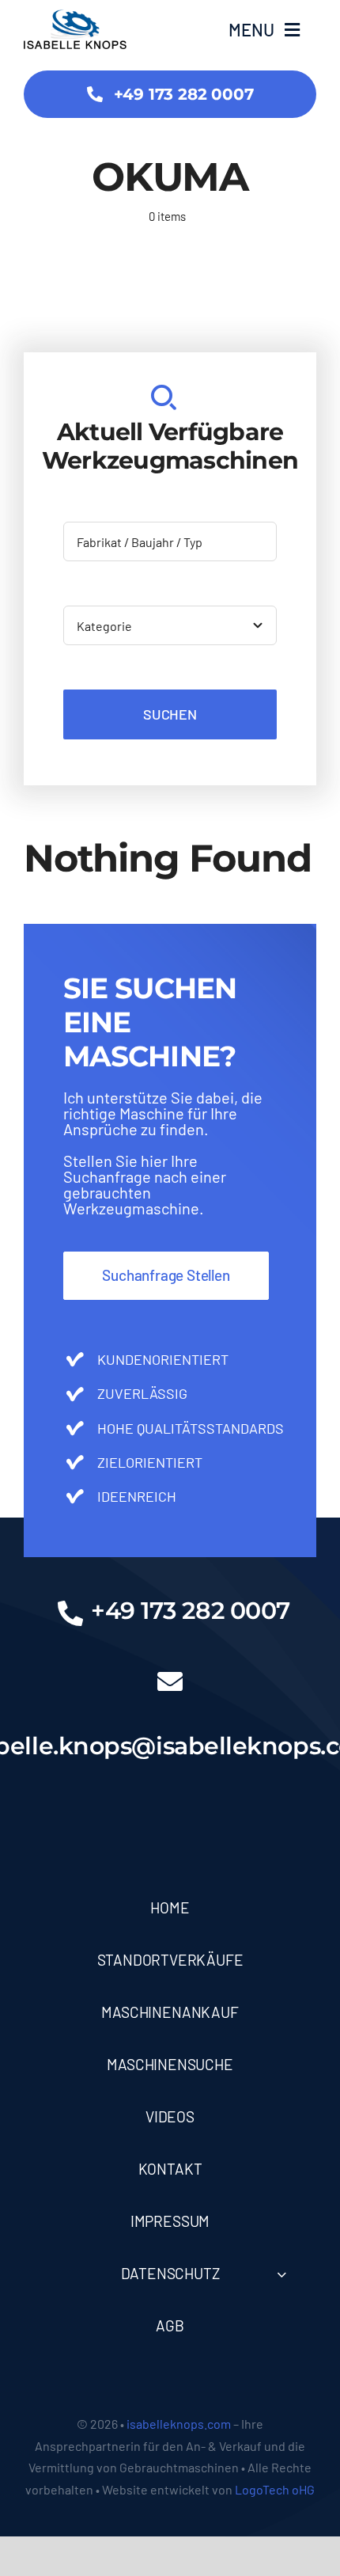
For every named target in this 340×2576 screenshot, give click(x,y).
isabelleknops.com (179, 2424)
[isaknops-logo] (75, 17)
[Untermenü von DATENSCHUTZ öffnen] (281, 2274)
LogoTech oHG (275, 2489)
